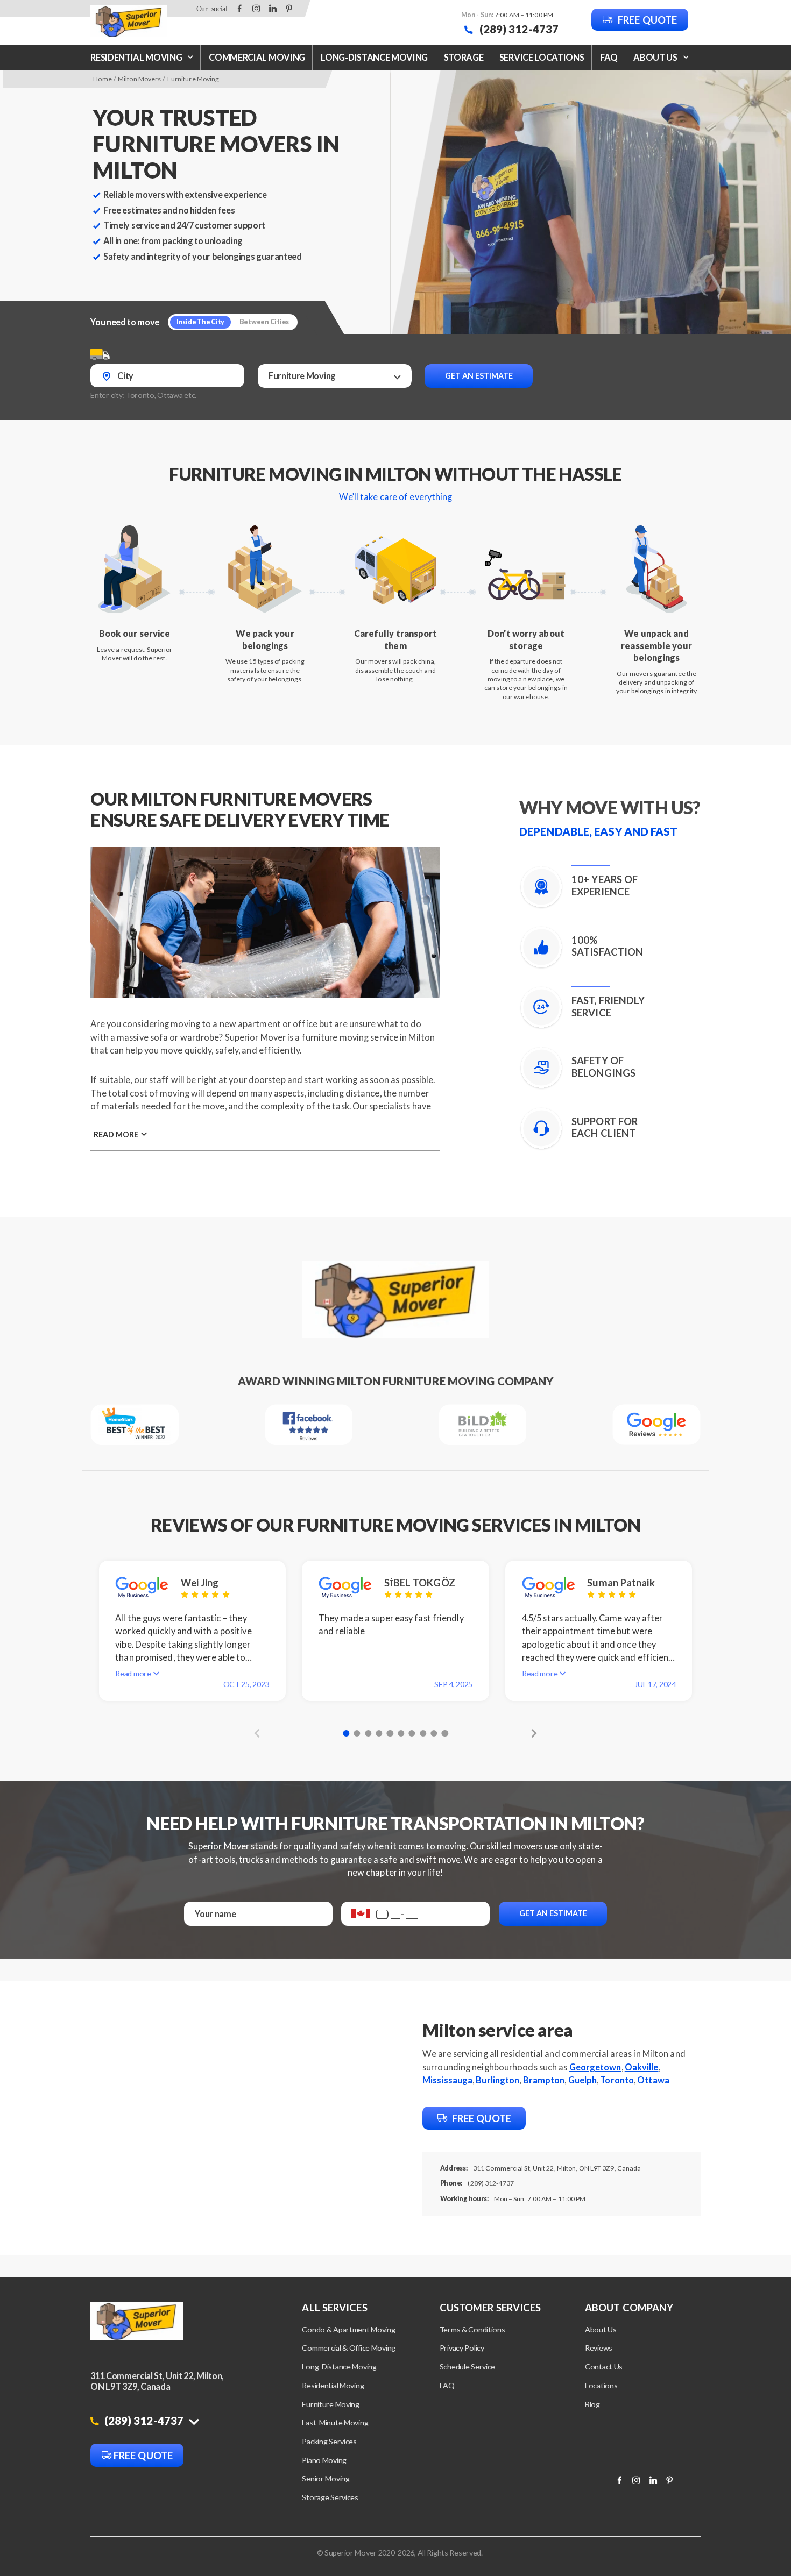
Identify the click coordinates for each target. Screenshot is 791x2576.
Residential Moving (136, 57)
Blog (592, 2404)
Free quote (646, 20)
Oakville (642, 2067)
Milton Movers (139, 79)
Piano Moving (324, 2460)
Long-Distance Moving (374, 57)
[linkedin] (273, 8)
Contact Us (604, 2367)
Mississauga (447, 2080)
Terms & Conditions (472, 2329)
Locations (601, 2385)
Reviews (599, 2348)
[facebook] (240, 8)
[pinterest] (289, 8)
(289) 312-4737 (518, 29)
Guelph (583, 2080)
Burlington (497, 2080)
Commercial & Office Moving (349, 2348)
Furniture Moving (330, 2404)
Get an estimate (479, 376)
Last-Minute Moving (335, 2422)
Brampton (544, 2080)
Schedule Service (467, 2367)
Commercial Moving (257, 57)
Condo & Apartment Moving (348, 2329)
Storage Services (330, 2497)
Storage (464, 57)
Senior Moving (326, 2478)
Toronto (617, 2080)
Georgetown (595, 2067)
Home (102, 79)
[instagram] (256, 8)
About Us (601, 2329)
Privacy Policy (462, 2348)
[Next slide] (531, 1733)
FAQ (609, 57)
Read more (116, 1134)
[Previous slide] (260, 1733)
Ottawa (653, 2080)
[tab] (346, 1733)
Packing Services (329, 2441)
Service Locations (542, 57)
